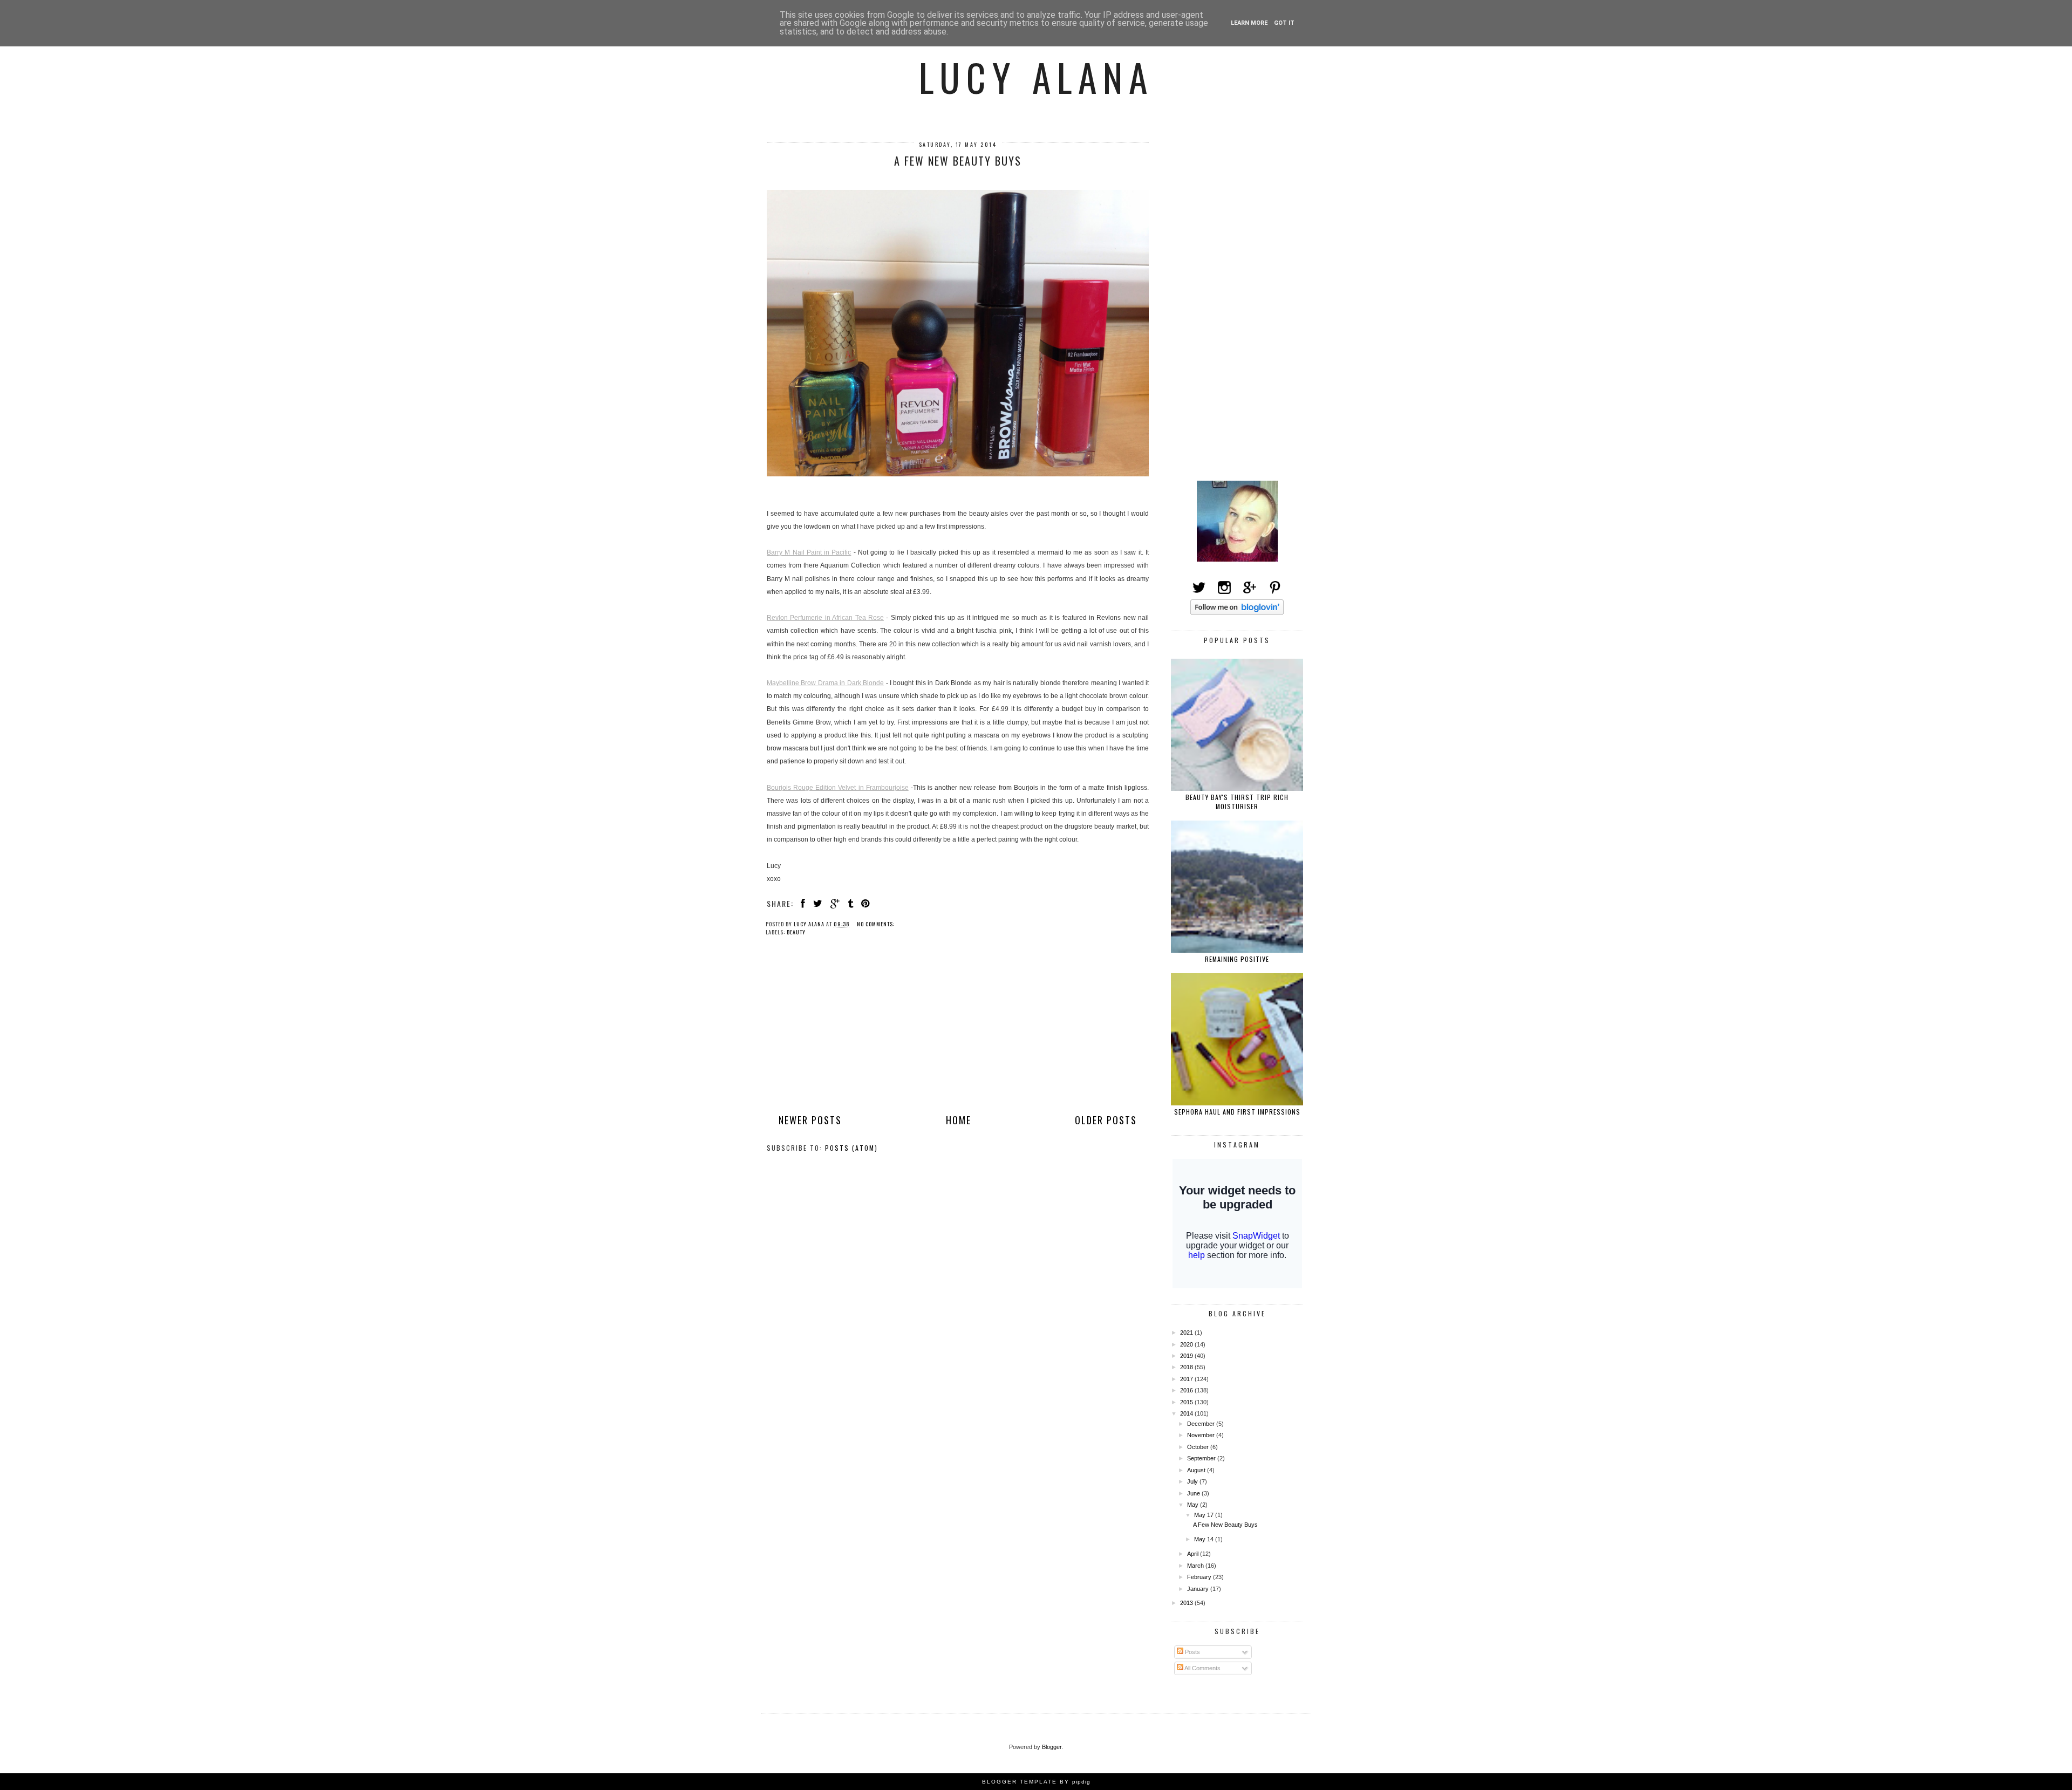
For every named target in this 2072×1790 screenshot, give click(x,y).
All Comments (1202, 1668)
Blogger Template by (1036, 1782)
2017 (1187, 1379)
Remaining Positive (1237, 959)
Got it (1284, 23)
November (1202, 1435)
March (1196, 1566)
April (1194, 1554)
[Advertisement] (958, 1034)
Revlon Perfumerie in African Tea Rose (825, 618)
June (1194, 1493)
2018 (1187, 1367)
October (1199, 1447)
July (1193, 1481)
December (1202, 1424)
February (1200, 1577)
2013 (1187, 1603)
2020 (1187, 1344)
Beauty (796, 932)
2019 (1187, 1356)
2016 (1187, 1390)
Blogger (1052, 1747)
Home (959, 1120)
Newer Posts (810, 1120)
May (1194, 1505)
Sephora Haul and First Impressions (1237, 1112)
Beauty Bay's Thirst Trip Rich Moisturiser (1237, 802)
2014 (1187, 1413)
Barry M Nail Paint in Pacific (809, 552)
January (1199, 1589)
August (1197, 1470)
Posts (1192, 1652)
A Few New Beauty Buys (958, 161)
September (1202, 1458)
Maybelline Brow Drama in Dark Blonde (825, 683)
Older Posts (1106, 1120)
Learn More (1249, 23)
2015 (1187, 1402)
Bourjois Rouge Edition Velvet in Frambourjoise (838, 788)
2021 (1187, 1333)
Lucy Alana (1036, 77)
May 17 (1205, 1515)
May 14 (1205, 1539)
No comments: (877, 924)
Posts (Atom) (851, 1148)
